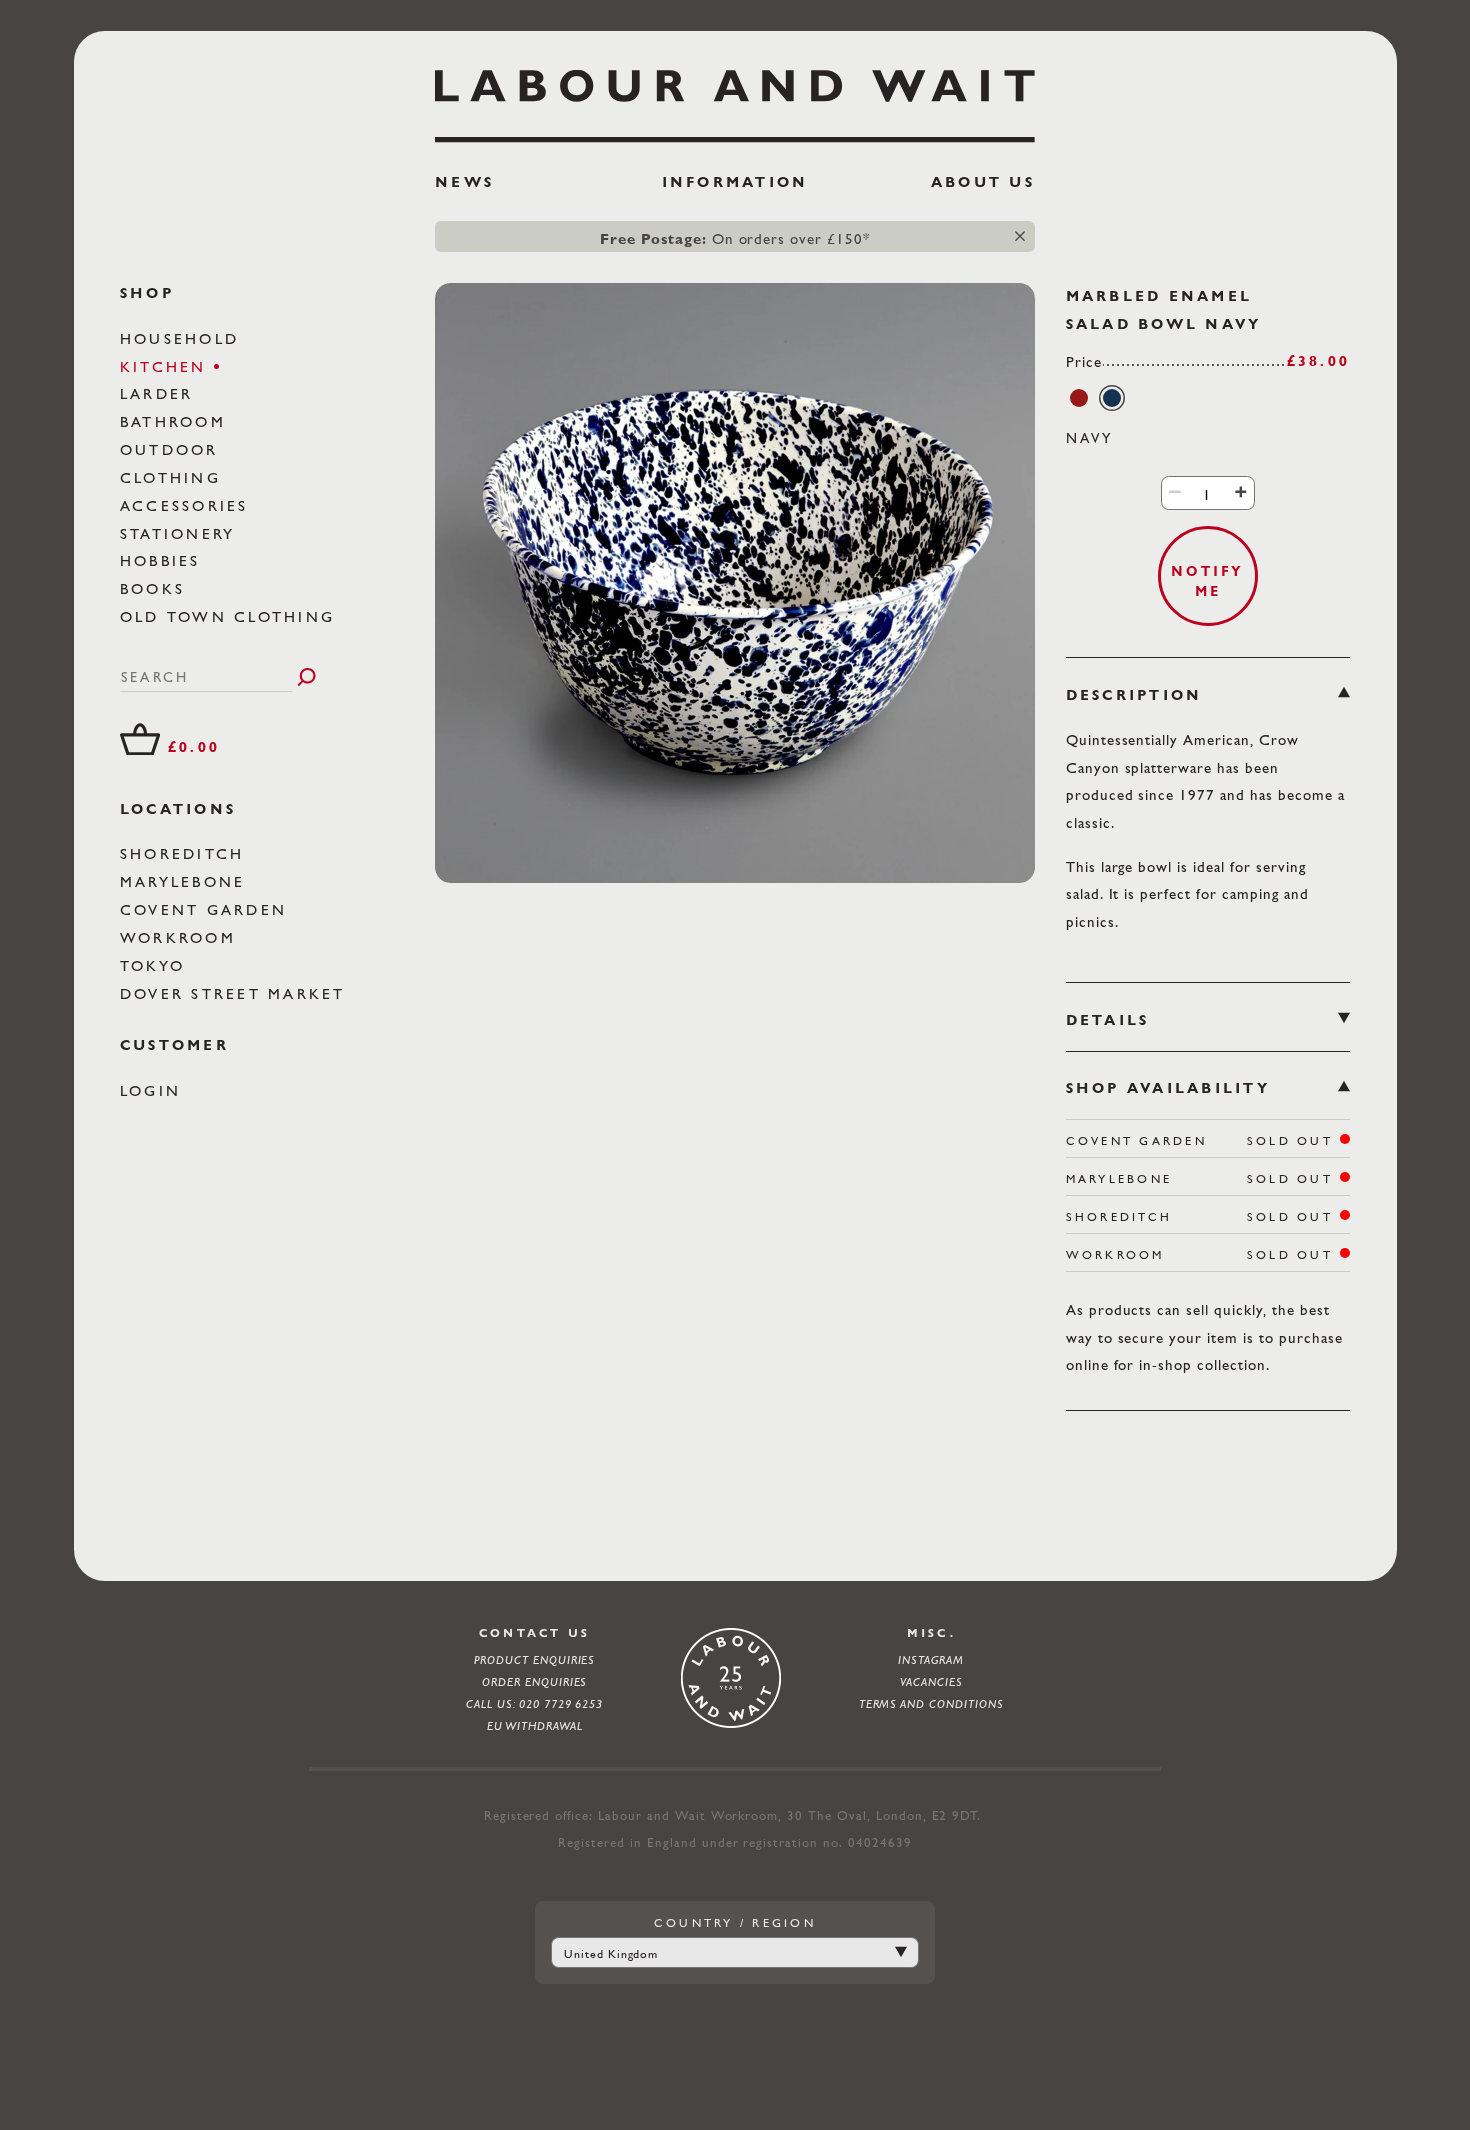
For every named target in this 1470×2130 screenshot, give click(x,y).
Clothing (174, 477)
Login (154, 1090)
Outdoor (173, 449)
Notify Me (1208, 580)
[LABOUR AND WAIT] (735, 98)
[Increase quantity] (1240, 492)
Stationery (181, 533)
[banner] (735, 137)
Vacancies (931, 1682)
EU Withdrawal (535, 1726)
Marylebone (186, 881)
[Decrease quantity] (1175, 492)
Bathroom (176, 421)
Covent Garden (207, 909)
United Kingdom (611, 1954)
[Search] (306, 677)
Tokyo (156, 965)
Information (735, 182)
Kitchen (167, 366)
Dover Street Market (236, 993)
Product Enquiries (534, 1660)
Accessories (188, 505)
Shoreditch (186, 853)
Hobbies (164, 560)
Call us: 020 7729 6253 (534, 1704)
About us (983, 182)
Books (156, 588)
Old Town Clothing (231, 616)
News (464, 182)
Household (183, 338)
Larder (160, 393)
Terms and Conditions (931, 1704)
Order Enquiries (535, 1682)
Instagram (931, 1660)
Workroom (181, 937)
